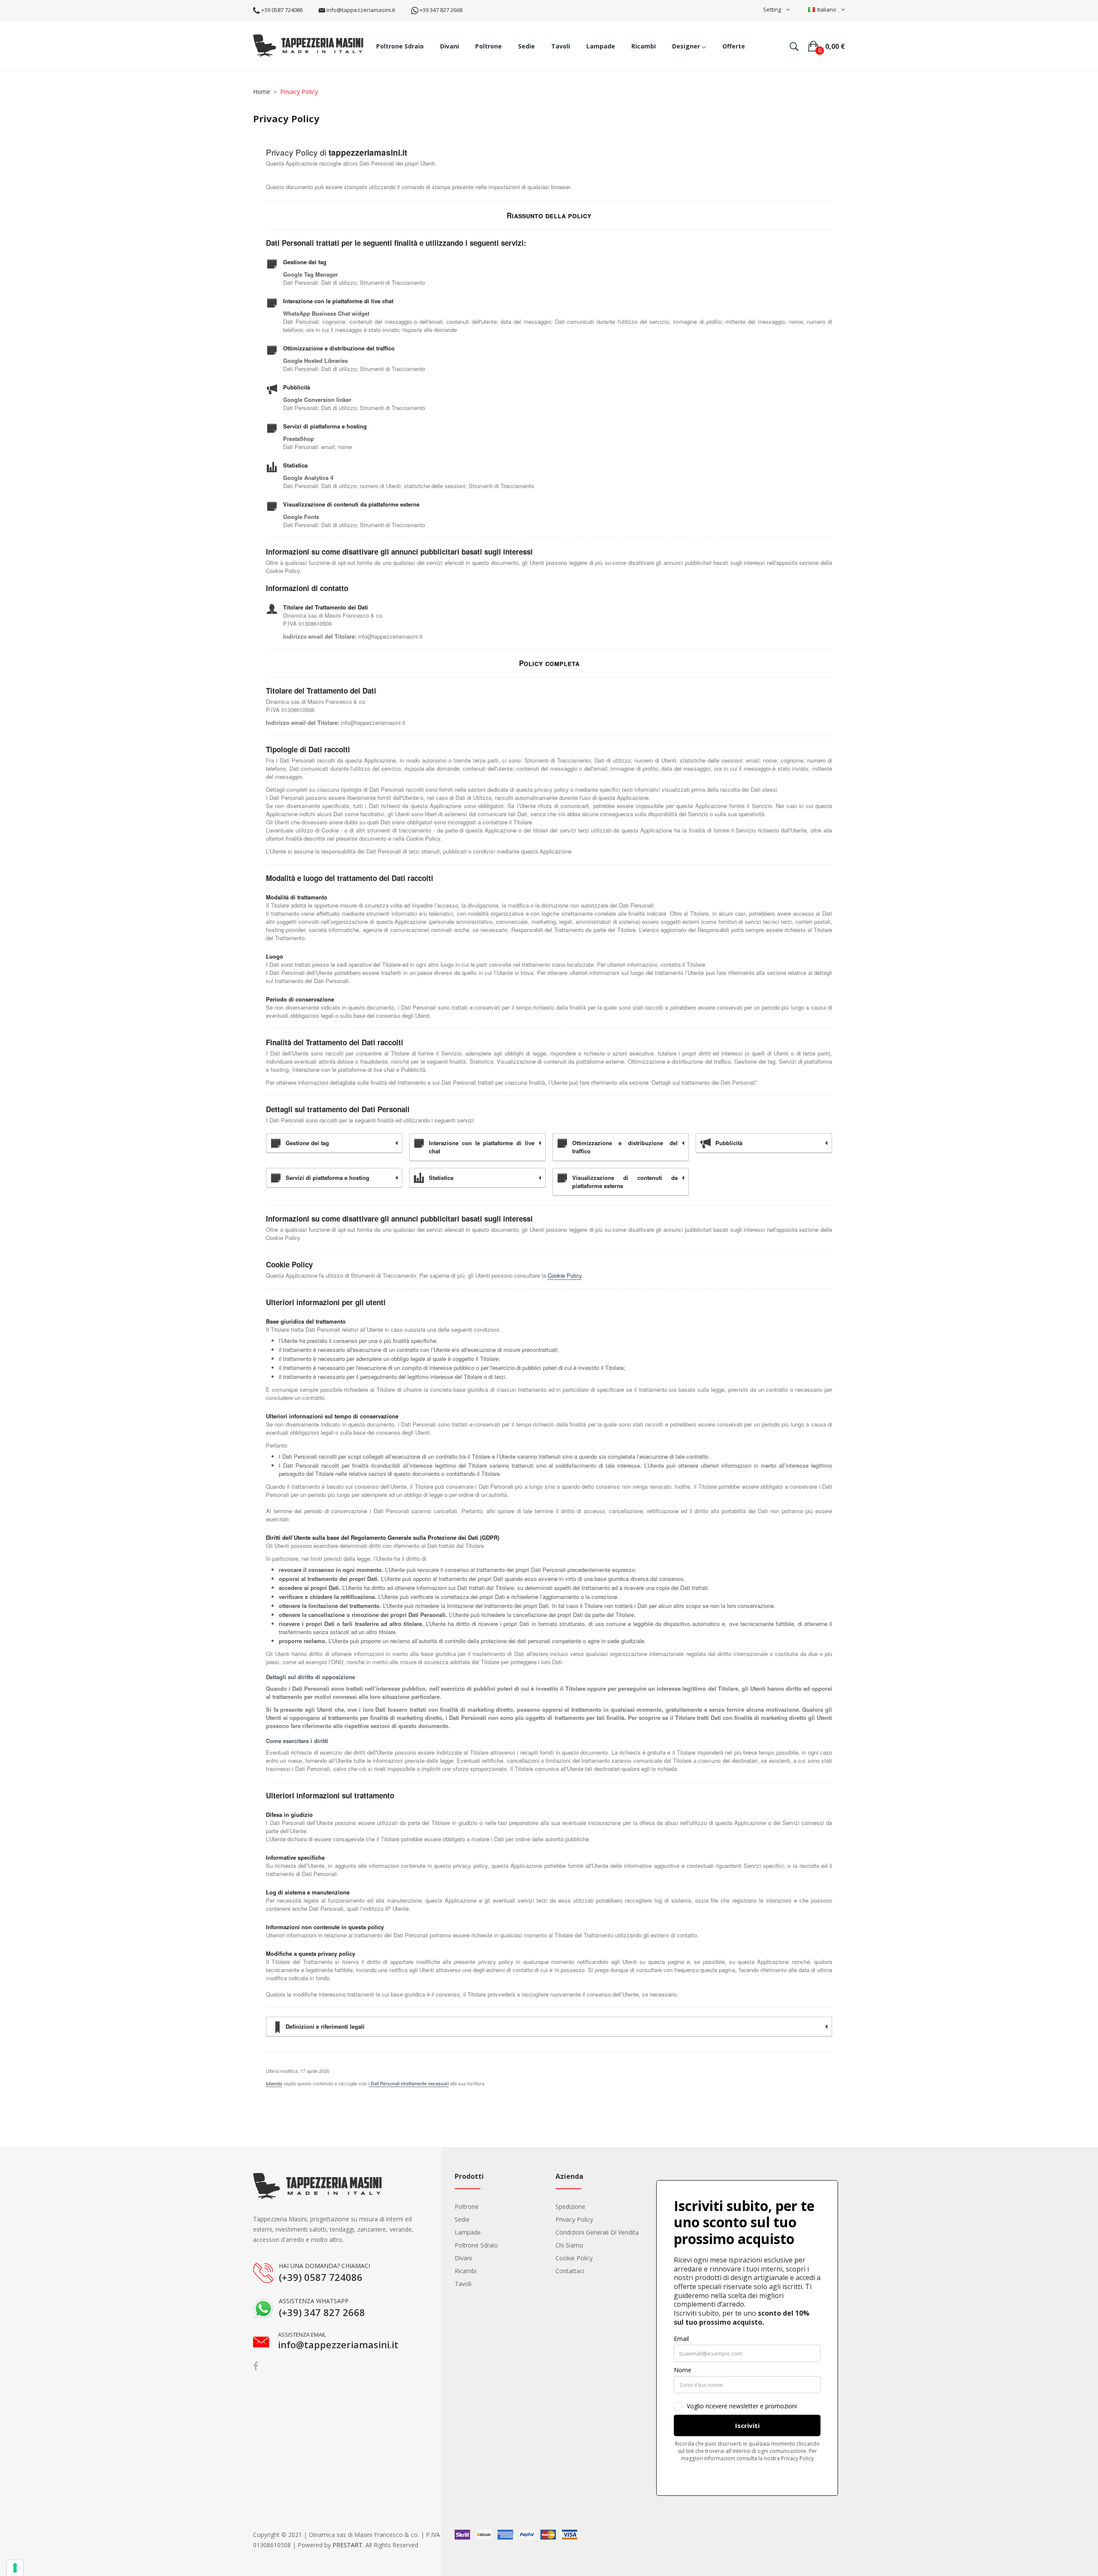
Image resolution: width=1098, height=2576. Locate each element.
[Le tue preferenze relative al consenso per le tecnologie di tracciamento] (15, 2568)
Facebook (256, 2366)
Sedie (462, 2219)
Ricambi (466, 2271)
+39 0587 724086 (281, 10)
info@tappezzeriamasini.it (360, 10)
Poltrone (467, 2206)
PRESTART (347, 2545)
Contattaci (570, 2271)
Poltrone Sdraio (476, 2245)
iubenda (274, 2083)
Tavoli (463, 2284)
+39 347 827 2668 (440, 10)
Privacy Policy (574, 2219)
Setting (772, 9)
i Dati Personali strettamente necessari (409, 2083)
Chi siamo (569, 2245)
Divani (463, 2258)
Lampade (468, 2232)
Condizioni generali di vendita (597, 2232)
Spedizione (570, 2206)
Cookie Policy (565, 1275)
